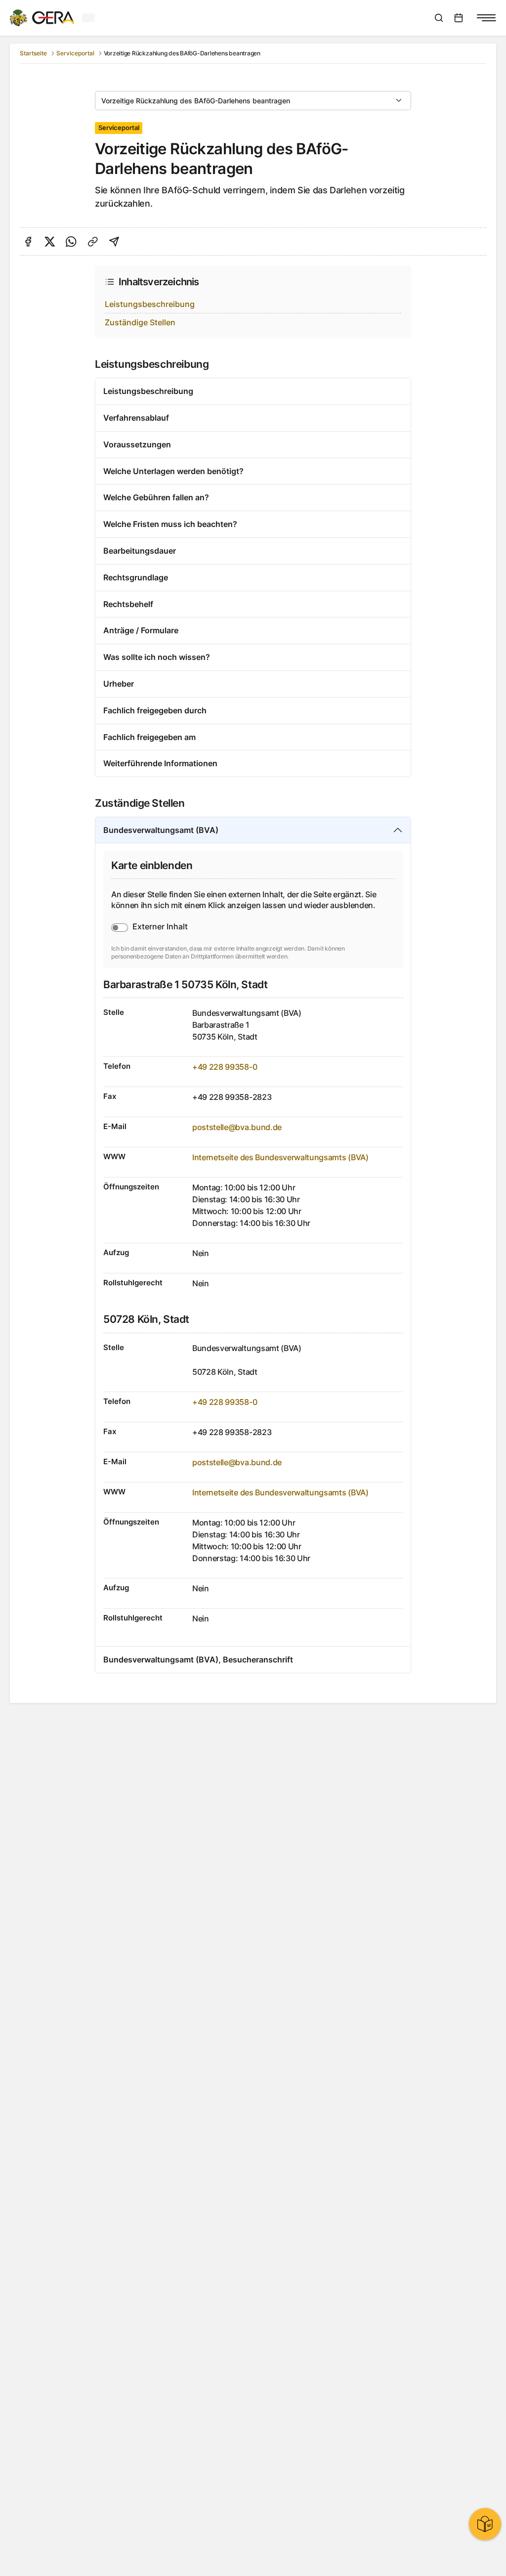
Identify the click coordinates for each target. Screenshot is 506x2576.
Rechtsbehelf (128, 604)
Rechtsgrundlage (136, 577)
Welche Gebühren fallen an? (156, 497)
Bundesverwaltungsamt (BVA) (161, 830)
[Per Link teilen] (93, 242)
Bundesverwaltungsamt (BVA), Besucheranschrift (198, 1659)
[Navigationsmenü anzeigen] (486, 18)
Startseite (33, 53)
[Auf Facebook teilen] (28, 242)
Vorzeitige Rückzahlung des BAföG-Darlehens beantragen (196, 101)
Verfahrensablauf (136, 418)
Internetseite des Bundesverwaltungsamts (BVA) (280, 1157)
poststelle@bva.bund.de (237, 1127)
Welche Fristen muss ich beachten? (170, 524)
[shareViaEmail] (114, 242)
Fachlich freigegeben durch (155, 710)
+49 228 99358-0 (225, 1067)
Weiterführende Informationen (160, 763)
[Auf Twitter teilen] (50, 242)
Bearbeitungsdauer (140, 551)
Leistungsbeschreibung (150, 304)
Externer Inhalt (160, 926)
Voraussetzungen (137, 444)
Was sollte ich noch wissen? (157, 657)
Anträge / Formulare (141, 630)
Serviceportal (75, 53)
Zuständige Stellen (140, 322)
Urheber (119, 684)
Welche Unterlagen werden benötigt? (173, 471)
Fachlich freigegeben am (149, 737)
